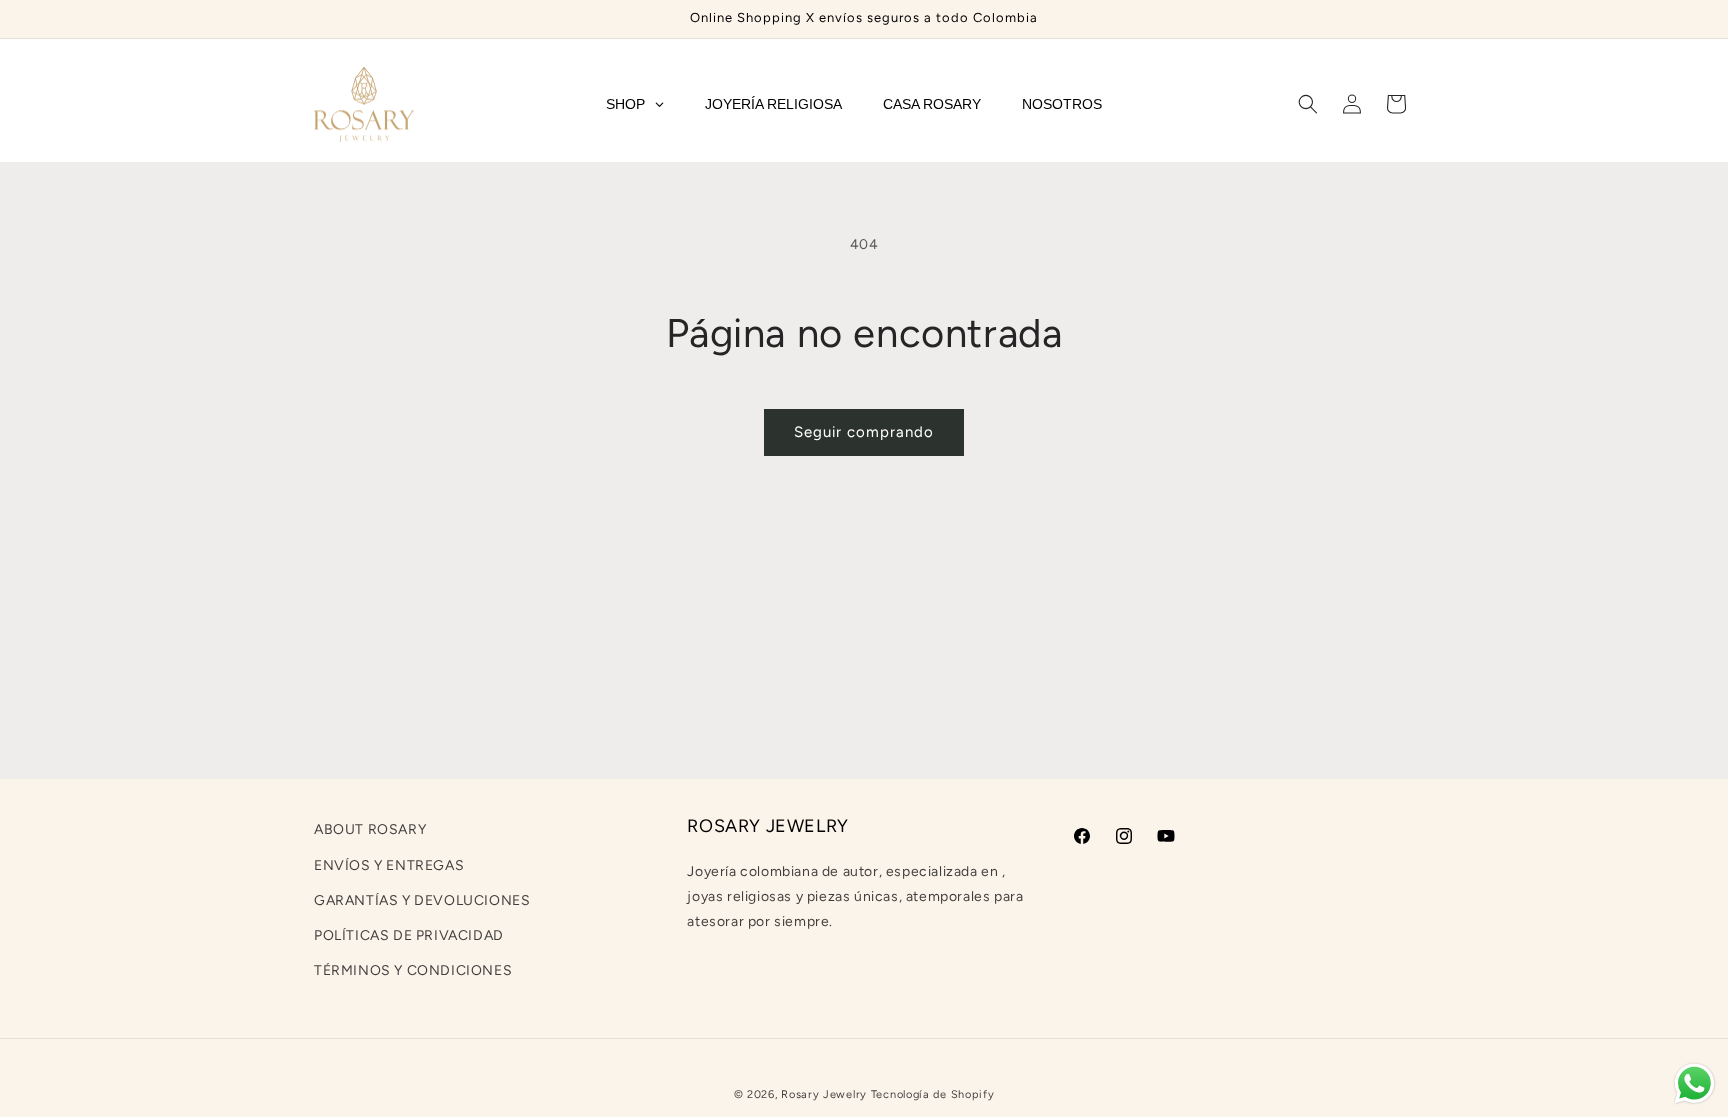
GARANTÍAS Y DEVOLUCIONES (422, 900)
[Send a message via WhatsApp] (1694, 1083)
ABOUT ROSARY (370, 829)
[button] (1308, 104)
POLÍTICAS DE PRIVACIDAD (409, 935)
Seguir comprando (864, 432)
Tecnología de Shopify (933, 1094)
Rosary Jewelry (824, 1094)
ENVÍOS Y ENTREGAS (389, 865)
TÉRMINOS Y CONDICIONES (413, 970)
